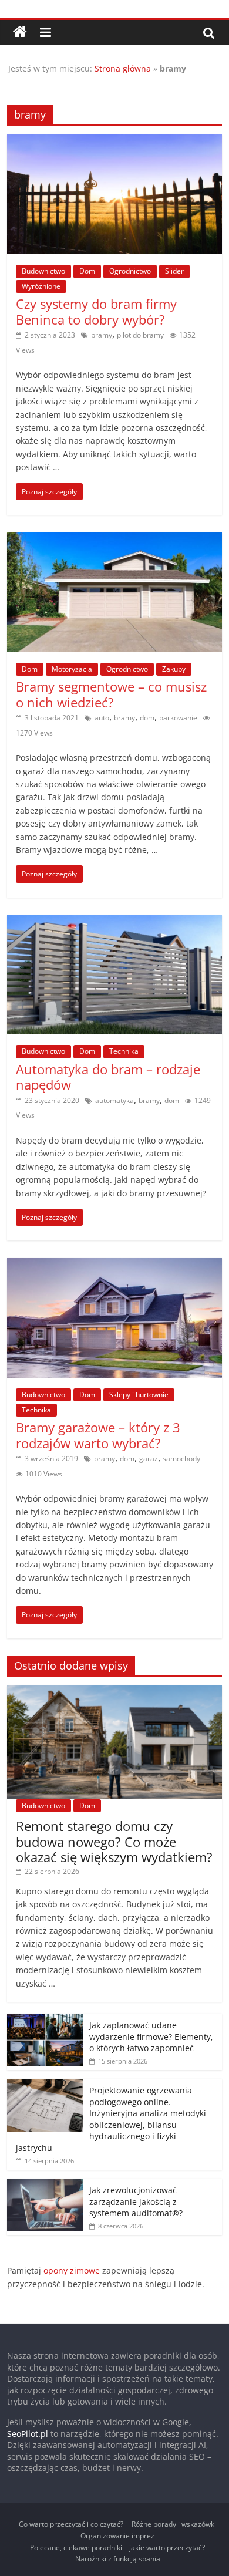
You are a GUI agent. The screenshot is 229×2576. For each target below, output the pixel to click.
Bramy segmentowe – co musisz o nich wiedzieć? (111, 694)
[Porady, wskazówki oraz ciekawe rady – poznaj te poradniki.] (20, 32)
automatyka (114, 1100)
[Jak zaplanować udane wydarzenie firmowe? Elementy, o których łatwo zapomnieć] (45, 2020)
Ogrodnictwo (130, 271)
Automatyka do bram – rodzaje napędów (108, 1077)
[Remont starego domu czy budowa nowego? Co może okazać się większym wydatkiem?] (115, 1692)
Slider (174, 271)
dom (147, 718)
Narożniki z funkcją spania (118, 2559)
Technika (124, 1051)
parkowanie (178, 718)
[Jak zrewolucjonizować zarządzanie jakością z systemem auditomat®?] (45, 2185)
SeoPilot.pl (28, 2434)
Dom (87, 271)
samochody (181, 1459)
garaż (149, 1459)
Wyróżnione (41, 286)
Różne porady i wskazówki (174, 2524)
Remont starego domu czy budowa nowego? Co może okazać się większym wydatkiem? (114, 1841)
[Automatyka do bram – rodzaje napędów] (115, 922)
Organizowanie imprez (117, 2536)
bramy (102, 335)
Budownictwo (43, 271)
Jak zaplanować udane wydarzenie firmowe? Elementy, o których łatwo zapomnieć (151, 2036)
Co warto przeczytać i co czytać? (71, 2524)
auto (102, 718)
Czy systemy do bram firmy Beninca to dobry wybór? (96, 311)
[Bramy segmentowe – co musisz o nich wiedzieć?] (115, 540)
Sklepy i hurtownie (139, 1395)
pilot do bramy (140, 335)
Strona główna (123, 68)
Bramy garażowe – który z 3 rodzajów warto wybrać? (98, 1435)
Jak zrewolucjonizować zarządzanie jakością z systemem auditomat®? (136, 2201)
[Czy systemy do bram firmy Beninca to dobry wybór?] (115, 141)
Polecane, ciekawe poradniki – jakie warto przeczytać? (117, 2548)
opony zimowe (72, 2270)
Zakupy (174, 669)
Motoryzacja (72, 669)
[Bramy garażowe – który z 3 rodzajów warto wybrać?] (115, 1265)
